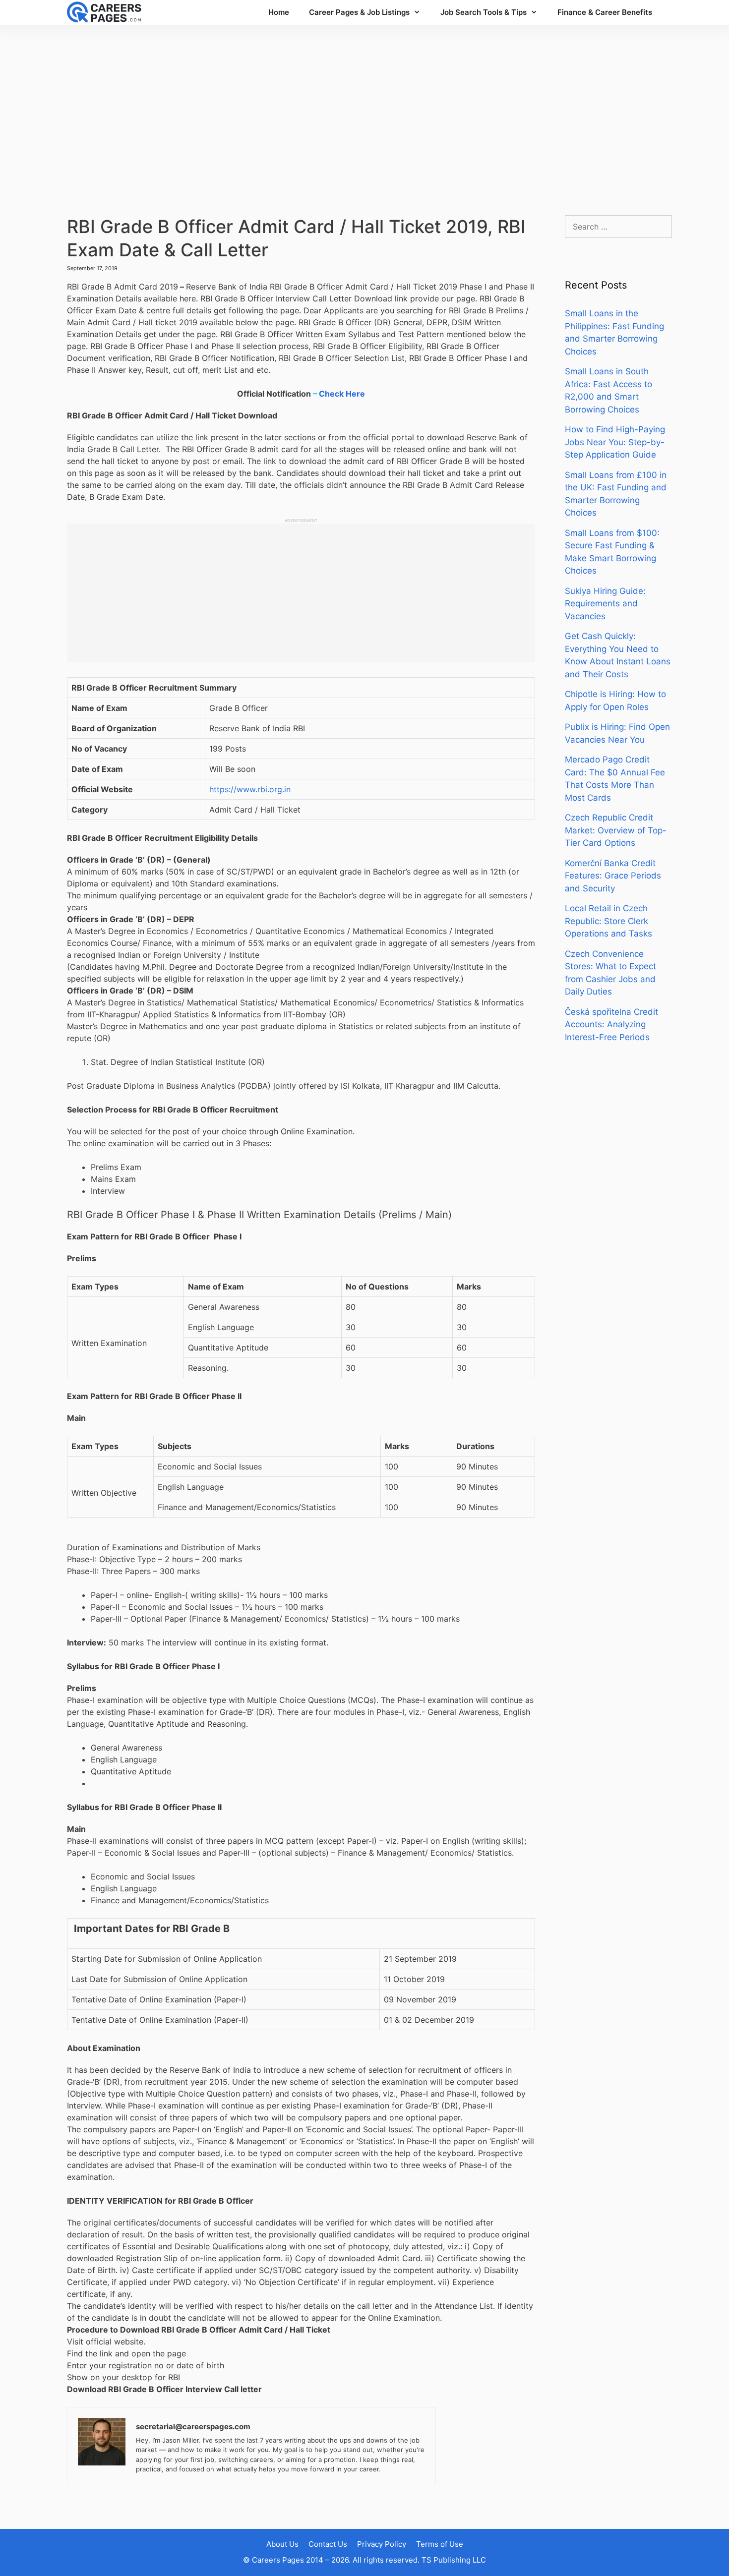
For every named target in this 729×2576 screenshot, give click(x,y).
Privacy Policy (382, 2544)
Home (279, 12)
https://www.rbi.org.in (250, 789)
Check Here (342, 394)
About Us (282, 2544)
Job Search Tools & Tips (484, 12)
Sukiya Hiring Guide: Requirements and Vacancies (605, 604)
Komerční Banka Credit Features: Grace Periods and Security (613, 876)
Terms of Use (440, 2544)
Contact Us (328, 2544)
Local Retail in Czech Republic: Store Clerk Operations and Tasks (608, 921)
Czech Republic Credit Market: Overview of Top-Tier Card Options (616, 830)
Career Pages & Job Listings (359, 12)
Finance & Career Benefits (605, 12)
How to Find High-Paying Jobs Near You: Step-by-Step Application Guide (615, 442)
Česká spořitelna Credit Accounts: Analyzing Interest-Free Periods (611, 1025)
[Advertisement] (364, 110)
